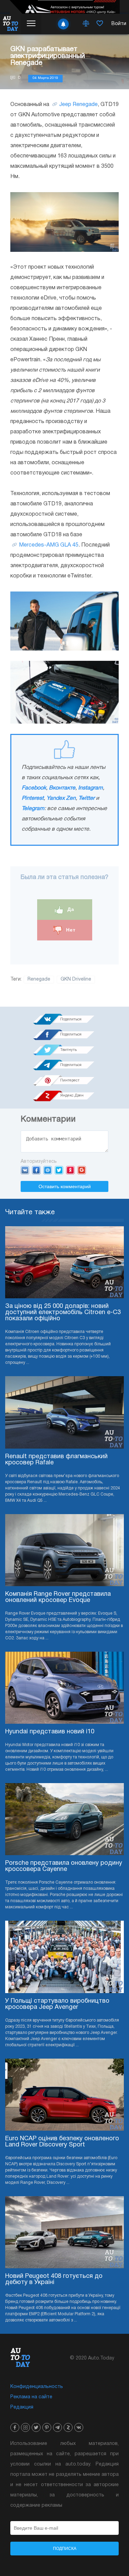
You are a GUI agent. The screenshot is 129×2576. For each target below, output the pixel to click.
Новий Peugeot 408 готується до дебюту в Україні (54, 2279)
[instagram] (25, 2427)
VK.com (25, 1170)
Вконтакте (62, 788)
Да (70, 909)
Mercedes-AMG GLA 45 (49, 545)
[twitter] (36, 2427)
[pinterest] (47, 2427)
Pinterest (33, 798)
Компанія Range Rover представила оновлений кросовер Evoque (58, 1597)
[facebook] (15, 2427)
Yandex (70, 1170)
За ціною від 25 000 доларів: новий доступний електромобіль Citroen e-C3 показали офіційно (63, 1313)
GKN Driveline (76, 979)
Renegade (39, 979)
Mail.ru (48, 1170)
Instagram (90, 788)
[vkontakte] (79, 2427)
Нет (70, 930)
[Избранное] (100, 24)
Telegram (33, 809)
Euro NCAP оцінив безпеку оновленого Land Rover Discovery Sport (62, 2142)
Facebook (34, 788)
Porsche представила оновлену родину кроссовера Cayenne (64, 1866)
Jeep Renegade (78, 105)
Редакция (22, 2407)
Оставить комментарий (65, 1186)
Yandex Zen (61, 798)
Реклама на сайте (31, 2397)
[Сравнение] (86, 24)
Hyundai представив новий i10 (50, 1732)
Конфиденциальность (37, 2387)
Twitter (87, 798)
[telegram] (57, 2427)
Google (82, 1170)
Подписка (65, 2549)
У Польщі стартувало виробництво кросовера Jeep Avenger (57, 2004)
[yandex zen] (68, 2427)
